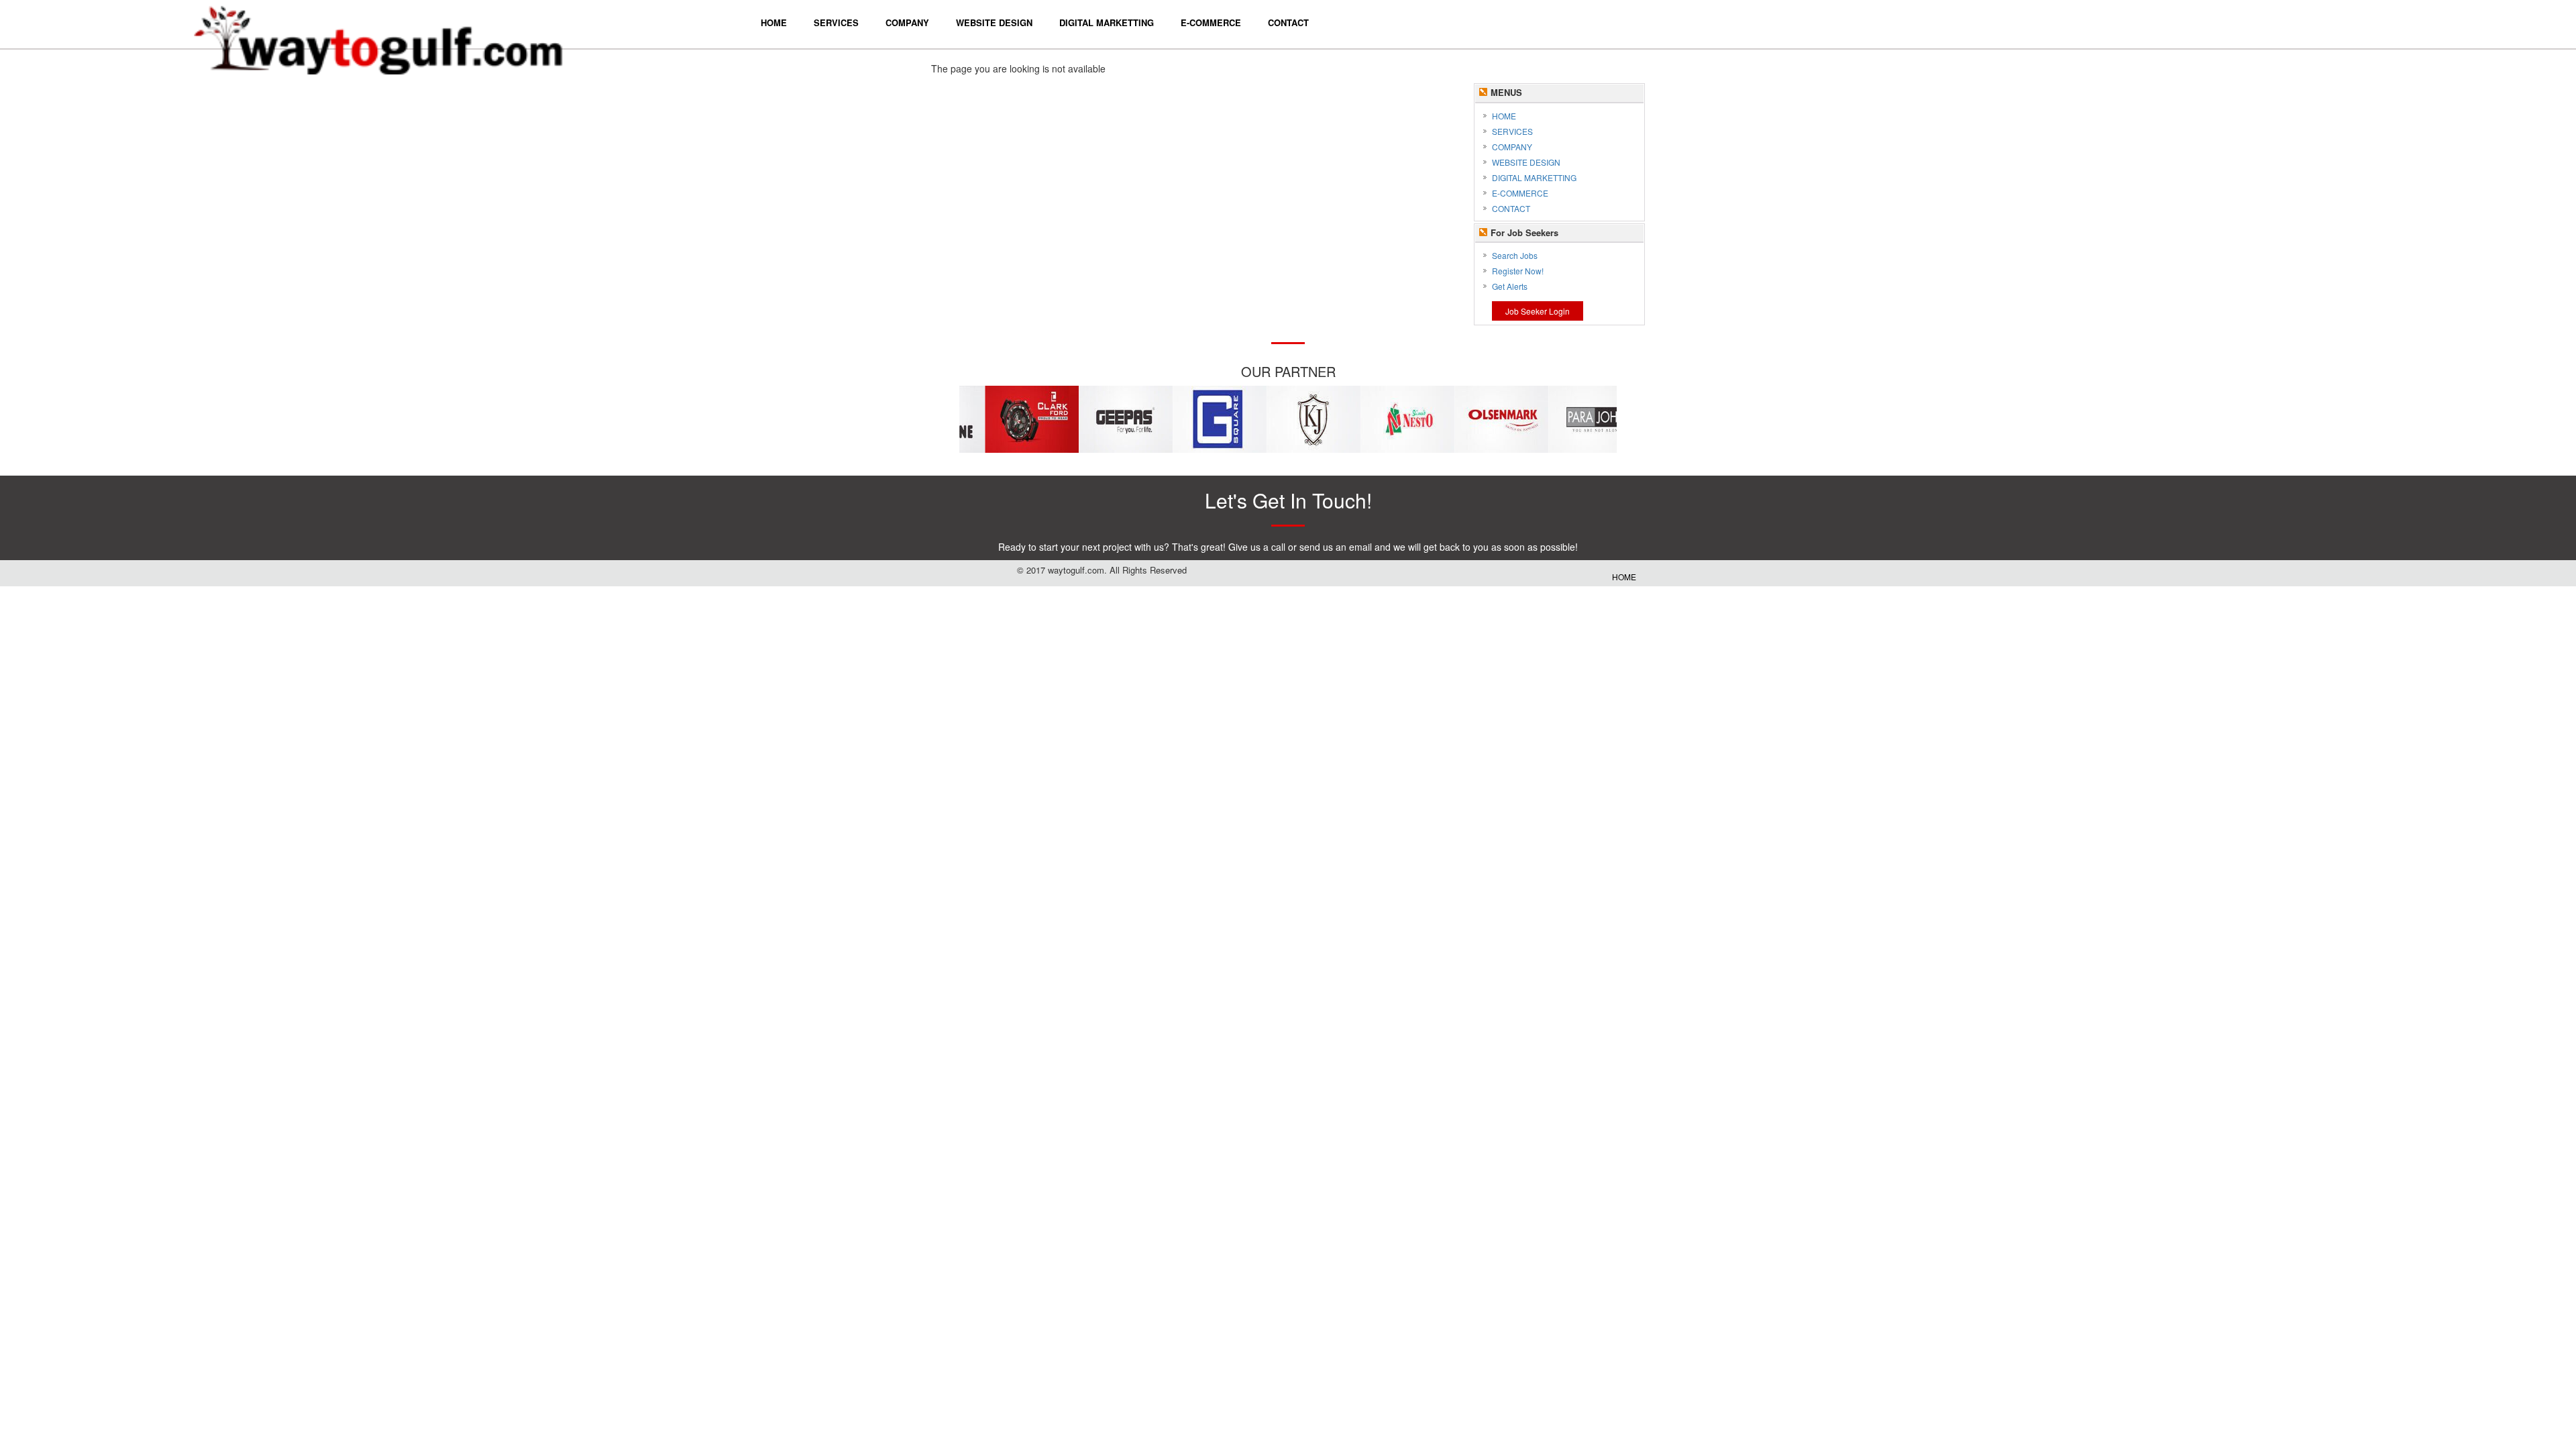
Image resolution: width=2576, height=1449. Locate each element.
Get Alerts (1510, 286)
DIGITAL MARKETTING (1534, 177)
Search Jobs (1515, 255)
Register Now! (1518, 271)
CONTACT (1511, 208)
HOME (1504, 116)
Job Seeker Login (1538, 311)
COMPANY (1512, 147)
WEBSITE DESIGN (1526, 162)
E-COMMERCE (1520, 193)
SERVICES (1512, 131)
